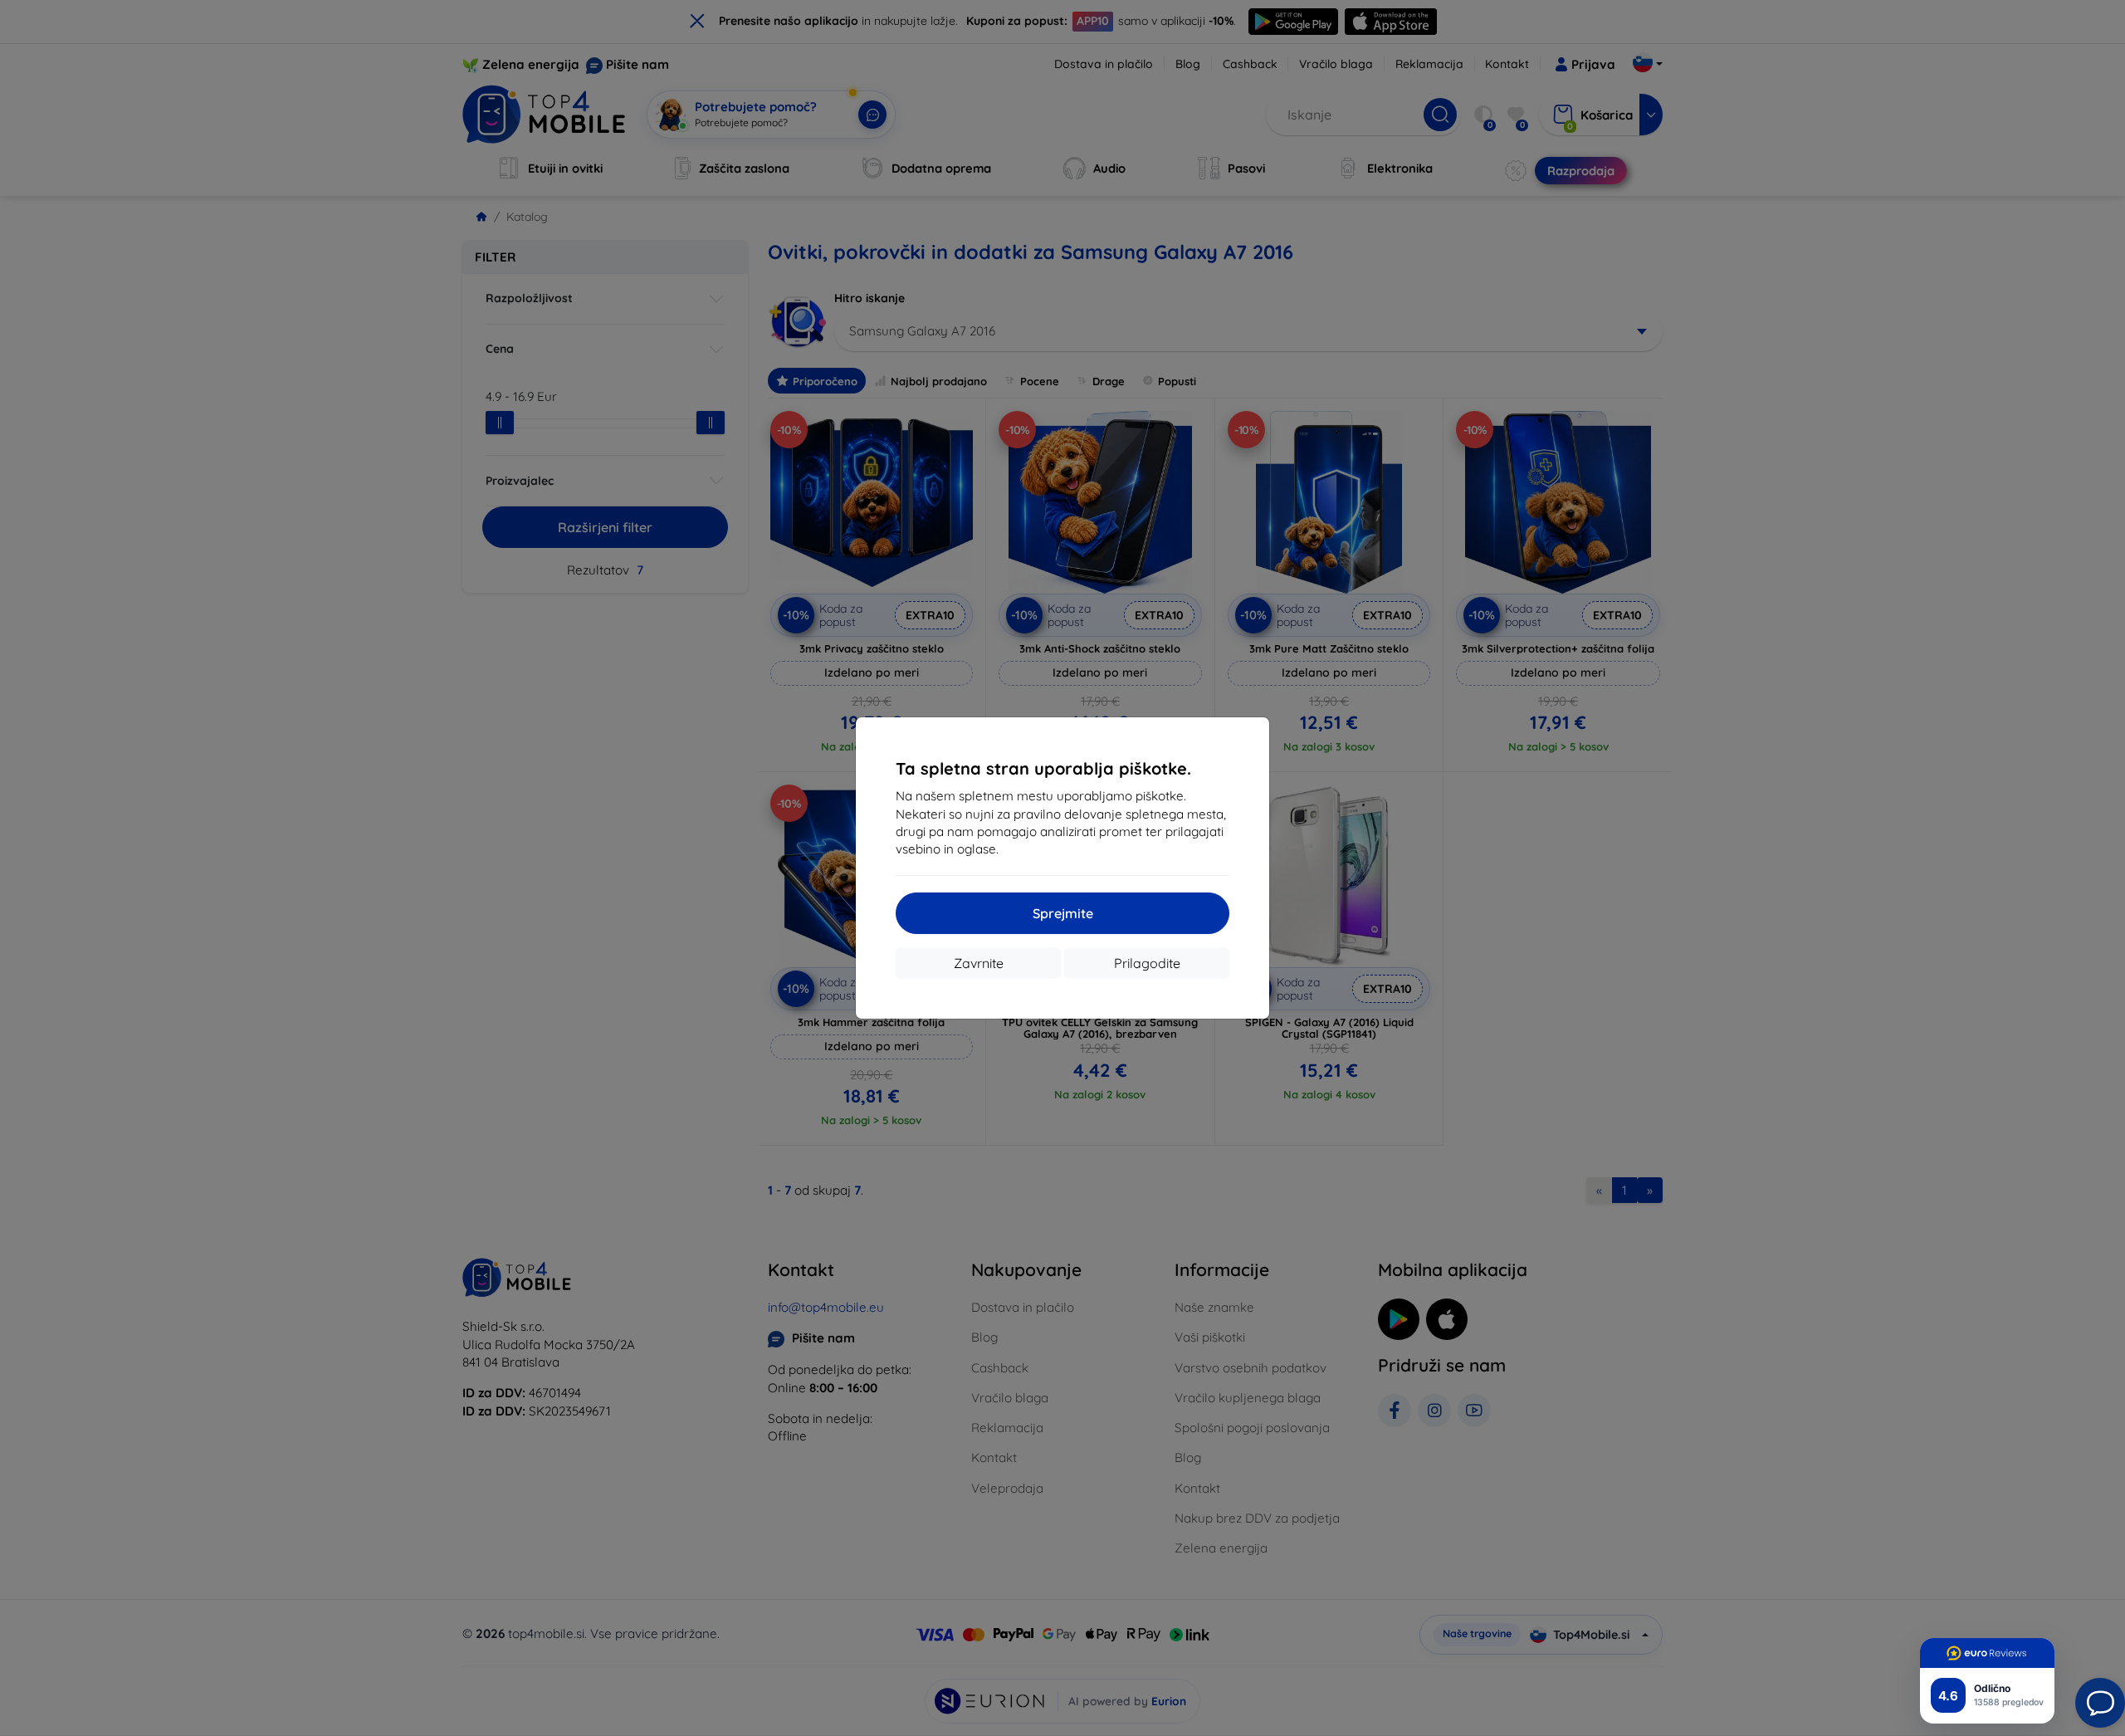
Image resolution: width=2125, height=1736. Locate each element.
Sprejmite (1063, 913)
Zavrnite (979, 963)
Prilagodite (1147, 963)
